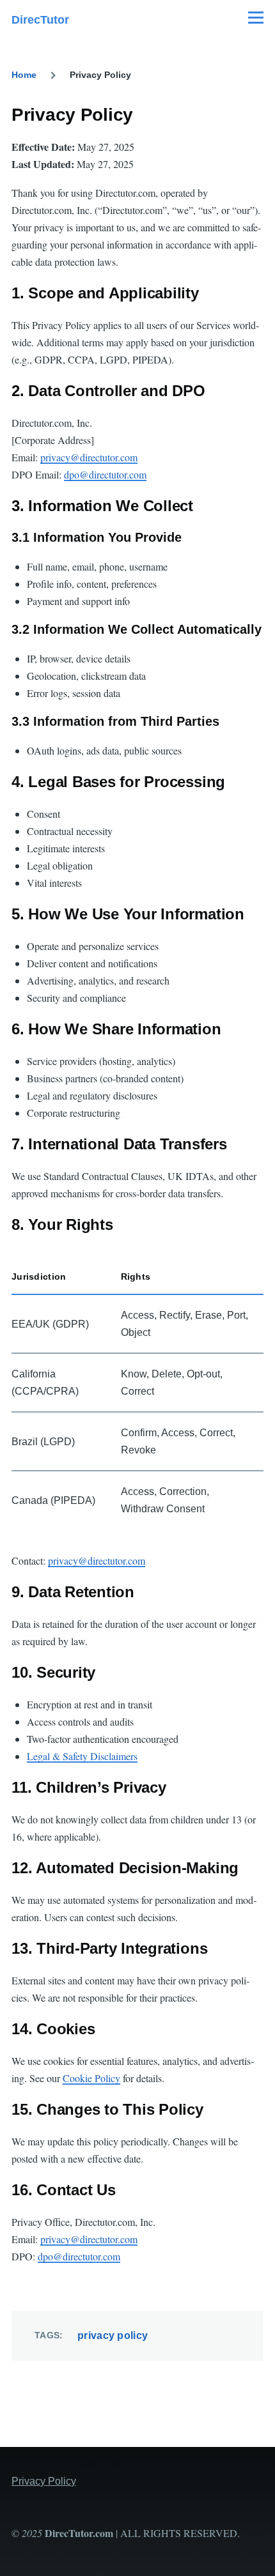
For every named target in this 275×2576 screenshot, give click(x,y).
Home (24, 75)
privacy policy (113, 2335)
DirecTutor (40, 20)
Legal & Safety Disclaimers (82, 1756)
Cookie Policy (91, 2078)
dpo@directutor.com (105, 474)
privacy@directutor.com (89, 457)
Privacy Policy (44, 2481)
